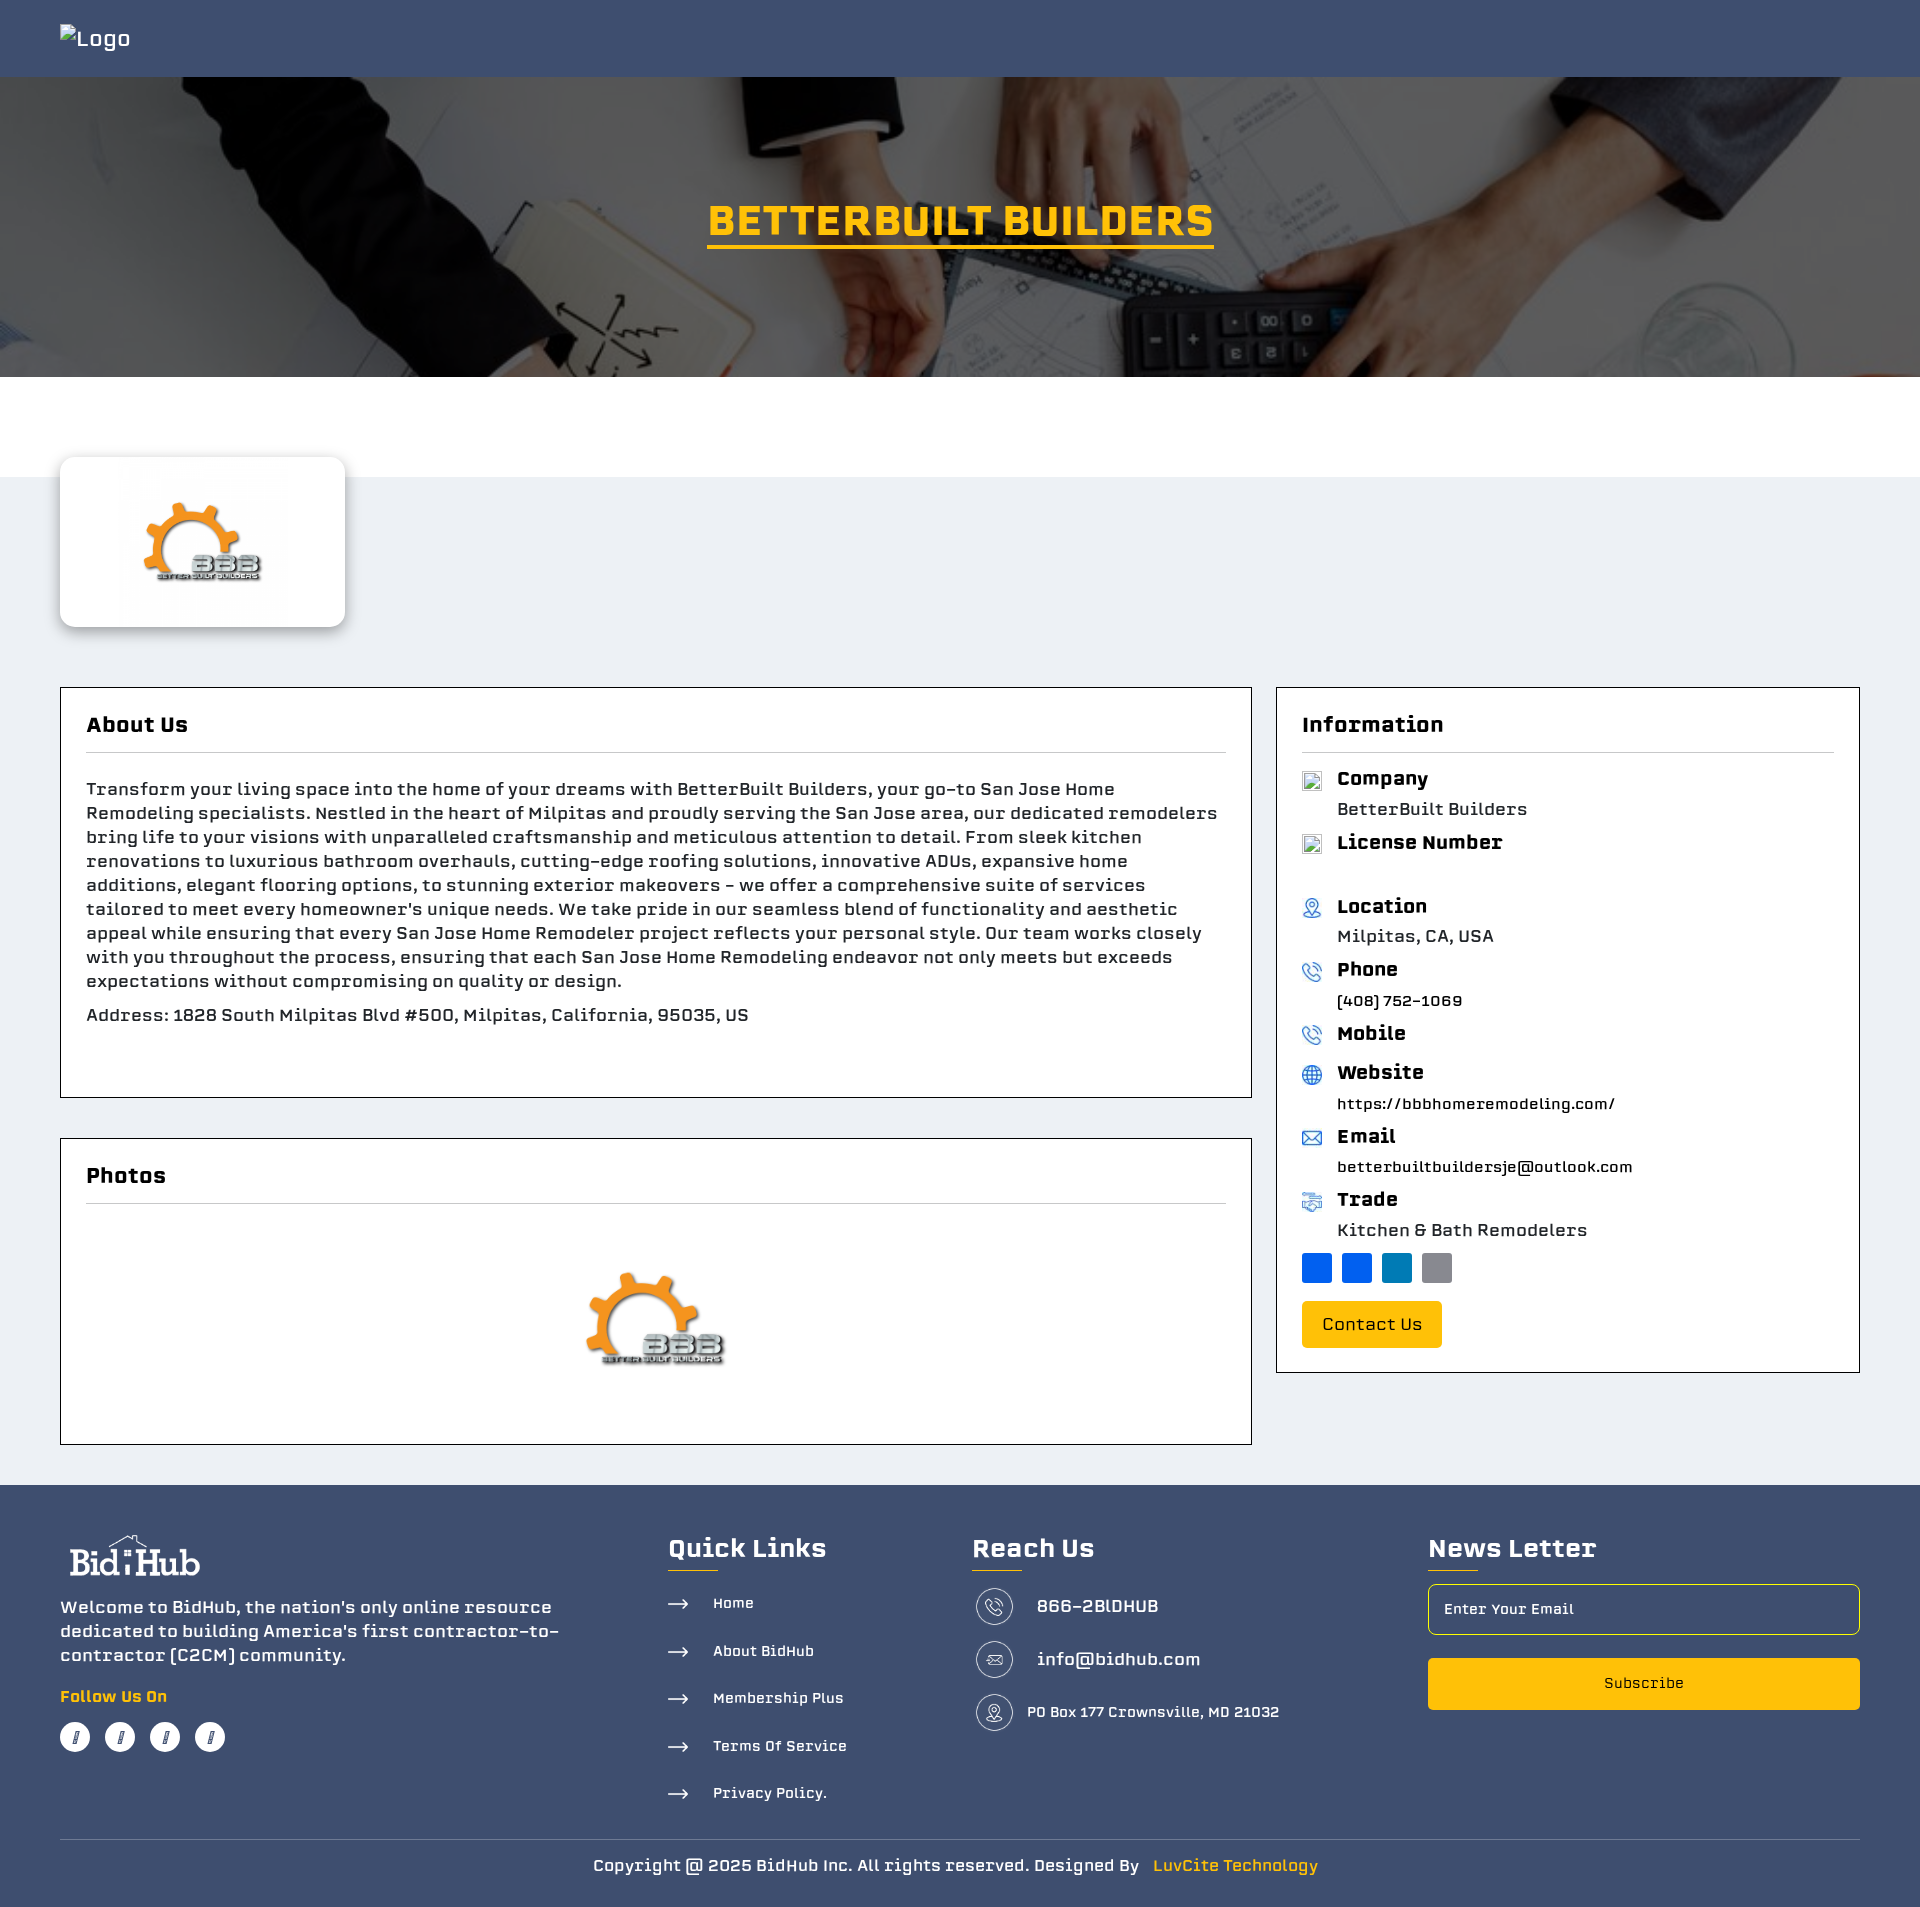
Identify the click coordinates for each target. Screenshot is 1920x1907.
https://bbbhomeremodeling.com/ (1476, 1104)
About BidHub (763, 1651)
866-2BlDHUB (1097, 1606)
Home (733, 1603)
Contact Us (1372, 1324)
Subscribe (1644, 1683)
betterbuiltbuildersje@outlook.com (1485, 1167)
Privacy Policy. (770, 1793)
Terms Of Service (780, 1746)
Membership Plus (778, 1698)
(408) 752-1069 (1400, 1001)
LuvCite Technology (1235, 1866)
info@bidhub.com (1119, 1659)
